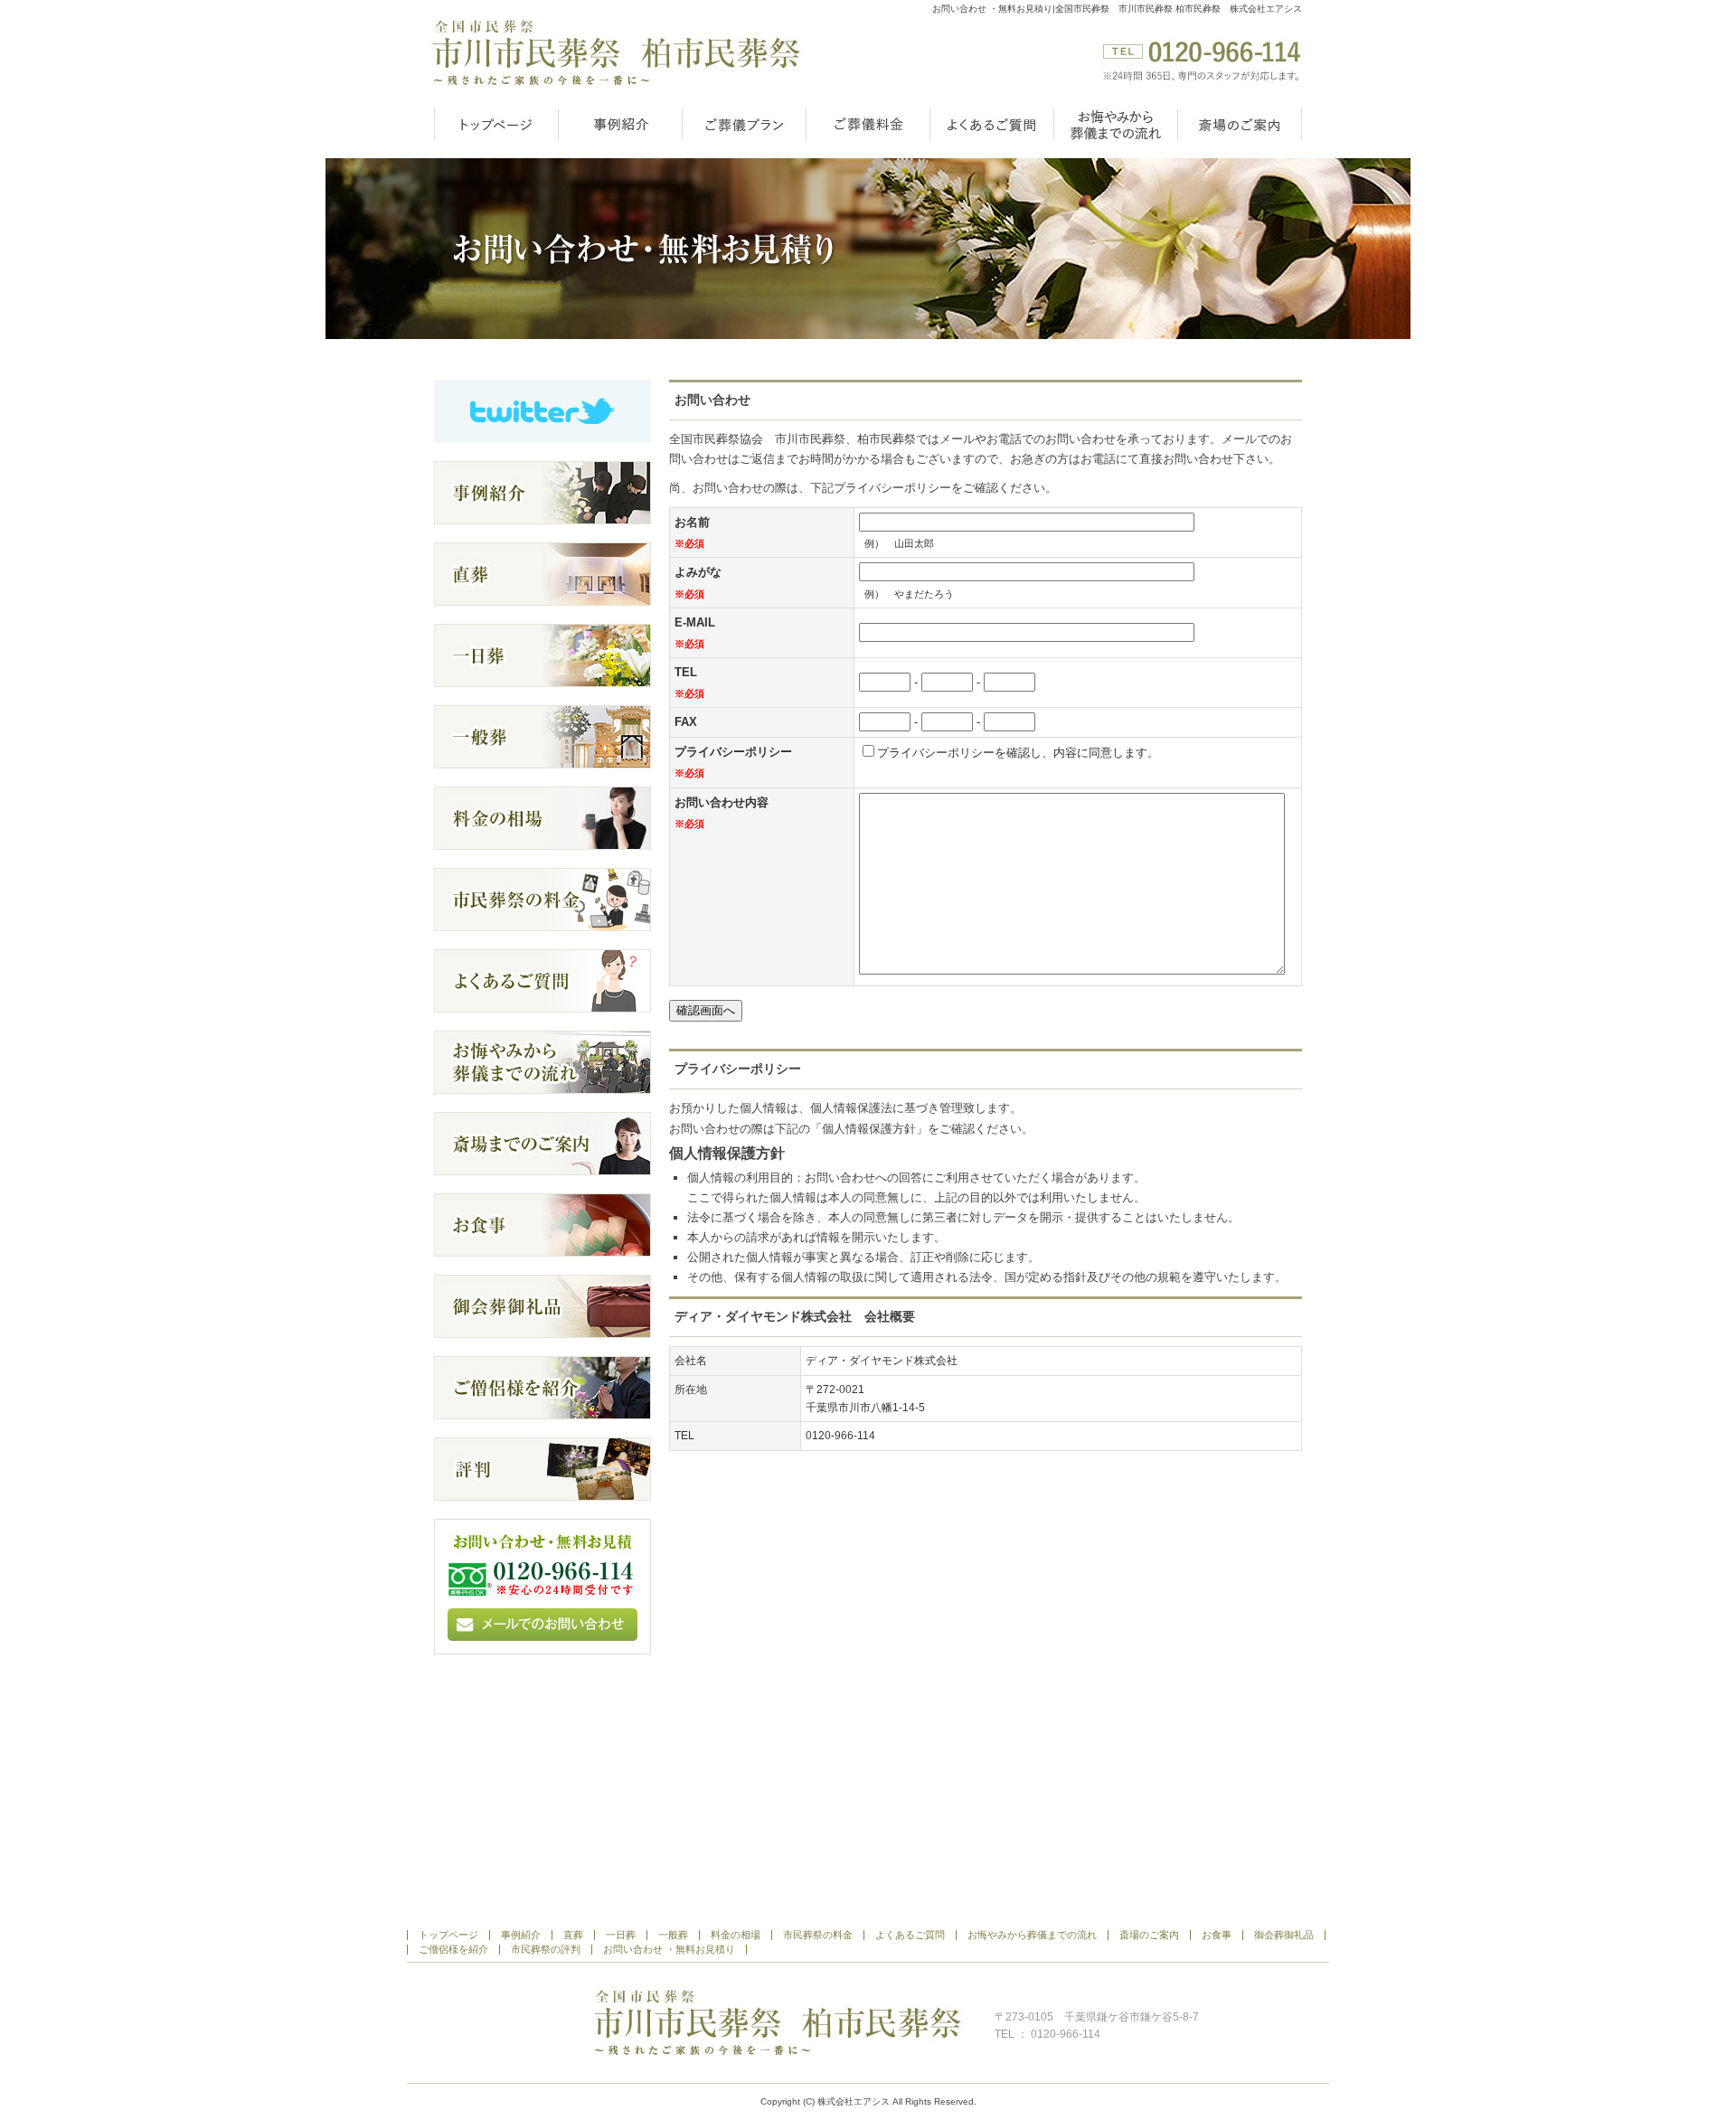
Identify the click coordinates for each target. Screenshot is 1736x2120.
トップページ (496, 124)
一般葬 (673, 1935)
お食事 (1217, 1935)
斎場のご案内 (1240, 124)
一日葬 (621, 1935)
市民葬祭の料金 (818, 1935)
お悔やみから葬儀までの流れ (1115, 124)
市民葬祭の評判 (546, 1950)
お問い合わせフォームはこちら (542, 1587)
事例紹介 (620, 124)
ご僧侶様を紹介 (453, 1950)
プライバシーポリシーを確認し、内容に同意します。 (1018, 753)
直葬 (573, 1935)
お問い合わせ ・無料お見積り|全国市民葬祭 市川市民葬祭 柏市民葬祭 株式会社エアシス (1117, 9)
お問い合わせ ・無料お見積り (669, 1950)
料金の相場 (736, 1935)
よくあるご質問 (991, 124)
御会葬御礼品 (1284, 1935)
